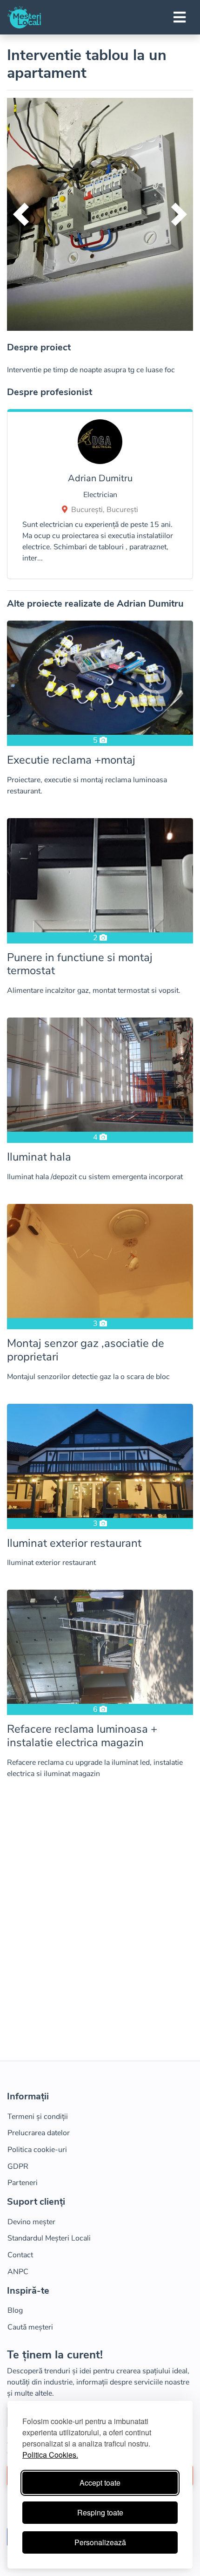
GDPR (18, 2166)
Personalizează (100, 2542)
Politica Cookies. (50, 2455)
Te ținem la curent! (55, 2355)
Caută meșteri (30, 2327)
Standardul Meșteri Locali (49, 2238)
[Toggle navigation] (180, 17)
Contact (20, 2255)
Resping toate (100, 2512)
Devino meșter (31, 2222)
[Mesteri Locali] (24, 17)
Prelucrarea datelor (39, 2133)
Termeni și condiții (38, 2117)
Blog (15, 2310)
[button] (21, 214)
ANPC (18, 2272)
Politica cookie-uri (37, 2150)
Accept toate (100, 2483)
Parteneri (23, 2183)
